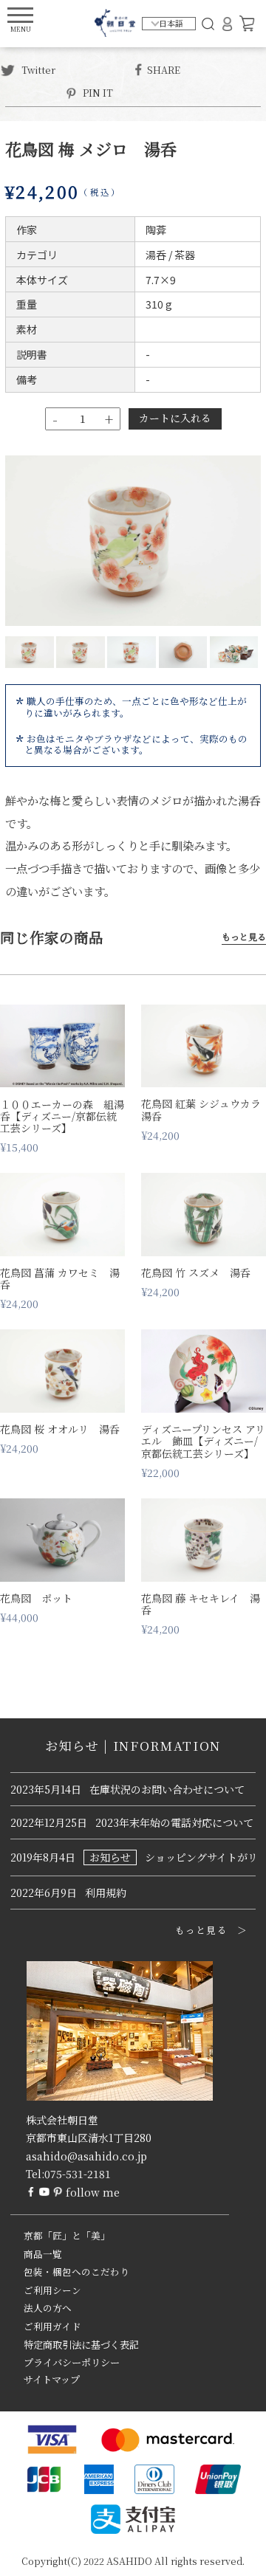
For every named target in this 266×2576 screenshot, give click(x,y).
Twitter (37, 69)
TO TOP (232, 2555)
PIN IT (98, 92)
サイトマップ (52, 2379)
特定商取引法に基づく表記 (81, 2345)
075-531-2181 (78, 2174)
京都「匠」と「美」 (67, 2236)
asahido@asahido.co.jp (86, 2156)
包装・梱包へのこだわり (76, 2272)
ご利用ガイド (52, 2327)
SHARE (164, 69)
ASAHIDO (129, 2561)
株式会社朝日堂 (62, 2120)
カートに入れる (175, 418)
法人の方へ (48, 2308)
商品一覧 (43, 2254)
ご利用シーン (52, 2290)
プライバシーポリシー (72, 2362)
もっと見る (244, 937)
